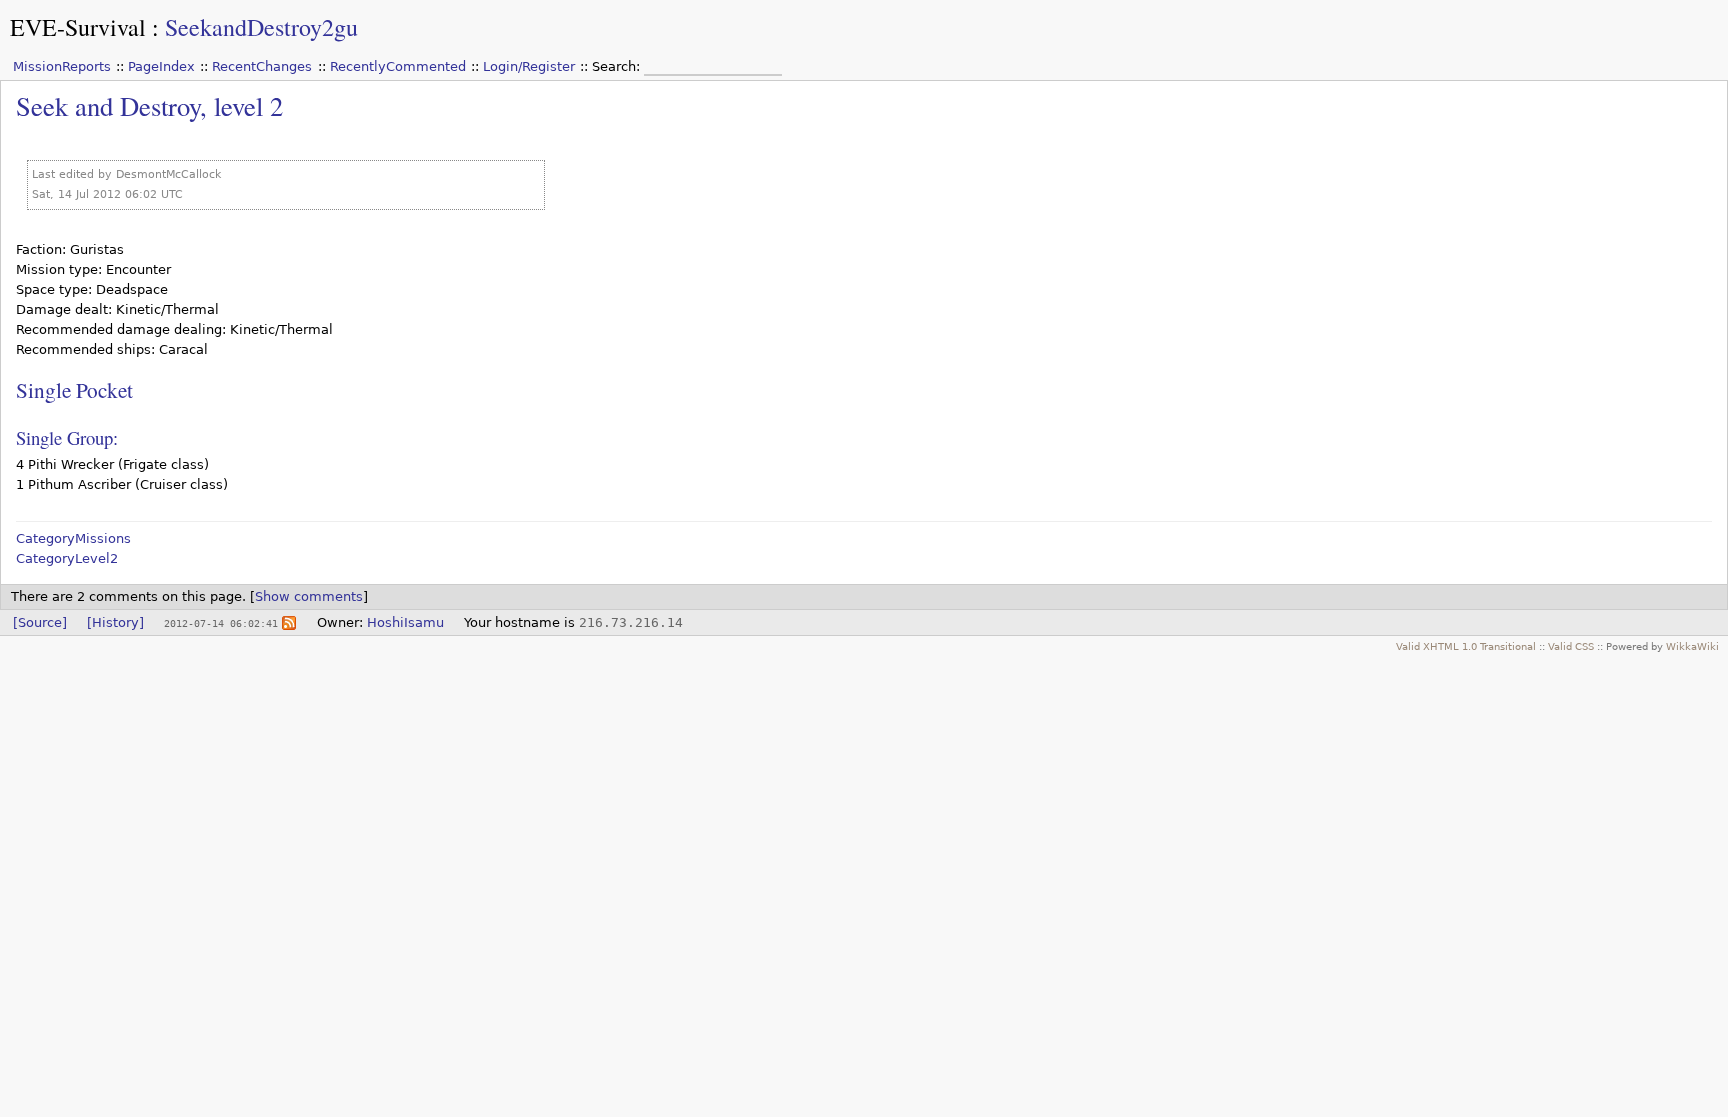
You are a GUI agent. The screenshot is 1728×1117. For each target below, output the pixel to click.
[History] (115, 622)
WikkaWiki (1692, 646)
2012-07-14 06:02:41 (221, 623)
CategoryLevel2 (67, 558)
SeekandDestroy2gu (261, 27)
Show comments (309, 596)
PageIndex (161, 66)
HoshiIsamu (405, 622)
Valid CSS (1571, 646)
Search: (618, 66)
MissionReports (62, 66)
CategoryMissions (73, 538)
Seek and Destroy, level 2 (149, 105)
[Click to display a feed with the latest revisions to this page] (289, 622)
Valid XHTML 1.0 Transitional (1466, 646)
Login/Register (529, 66)
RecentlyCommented (398, 66)
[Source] (40, 622)
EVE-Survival (78, 27)
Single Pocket (74, 389)
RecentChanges (262, 66)
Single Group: (67, 437)
